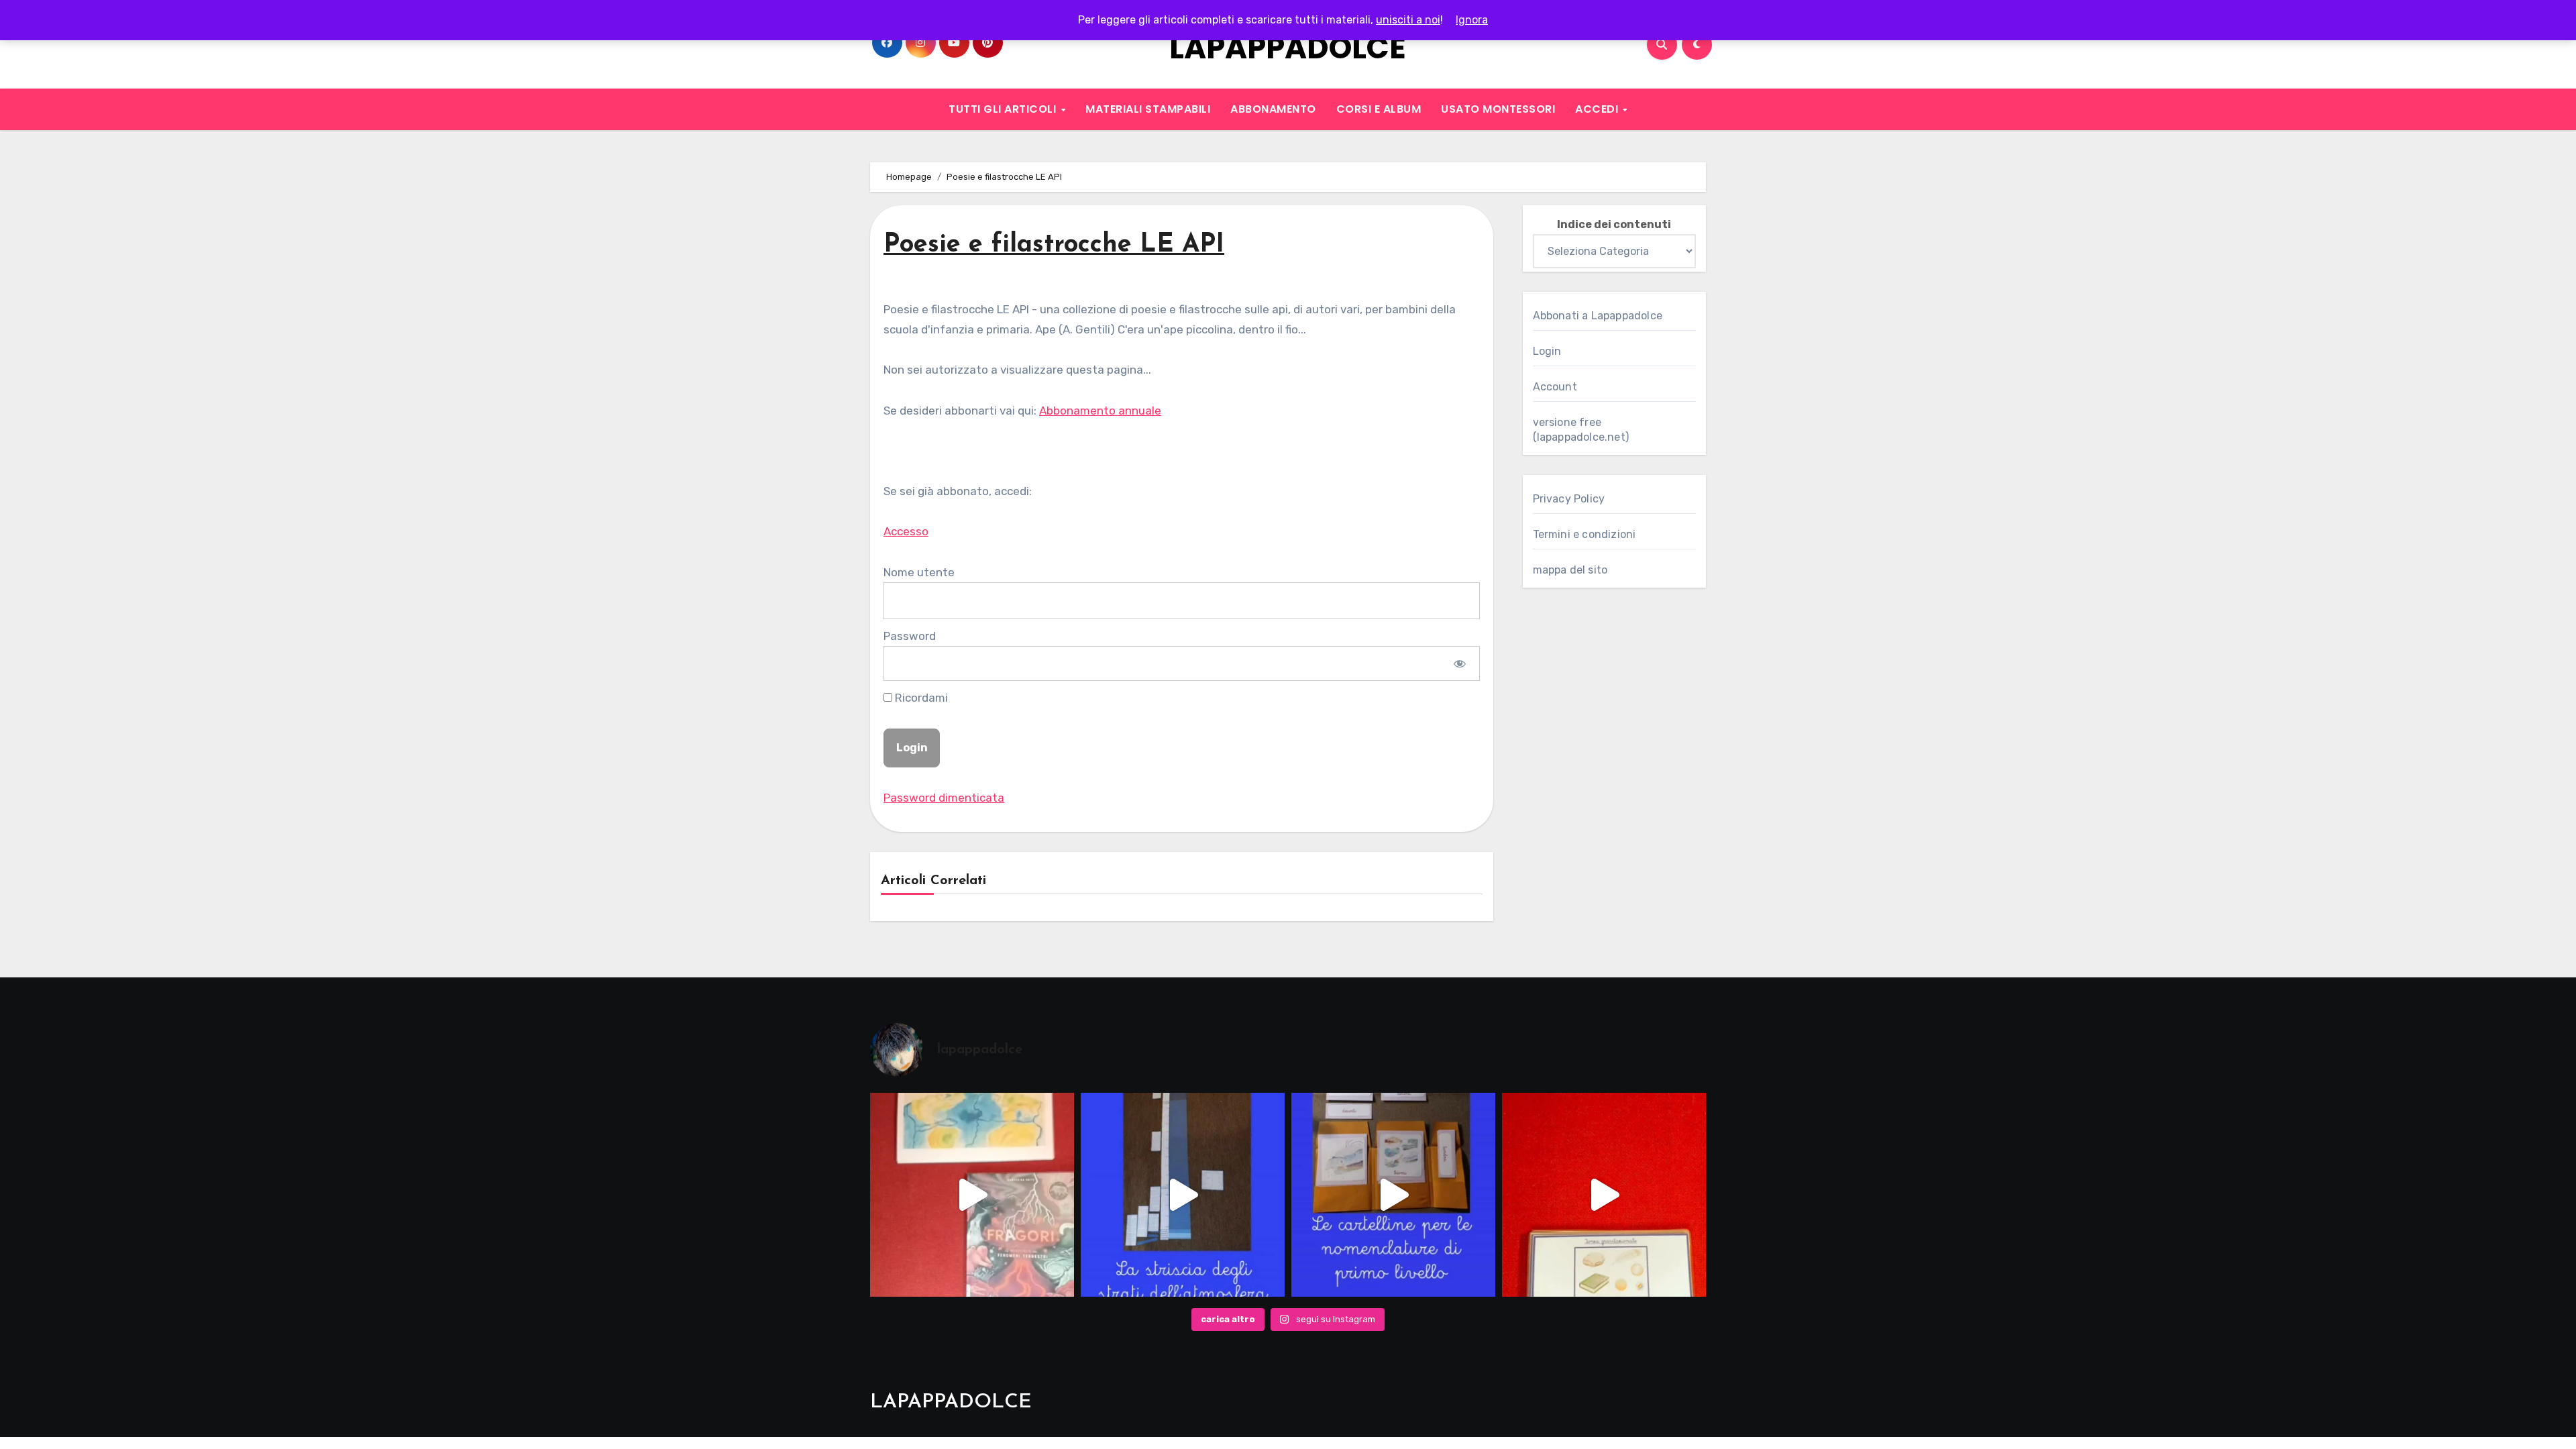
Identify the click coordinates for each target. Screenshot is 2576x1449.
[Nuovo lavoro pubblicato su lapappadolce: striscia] (1183, 1195)
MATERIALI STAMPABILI (1148, 109)
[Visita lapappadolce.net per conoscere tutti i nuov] (1393, 1195)
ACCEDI (1598, 109)
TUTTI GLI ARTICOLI (1004, 109)
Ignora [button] (1472, 20)
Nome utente (919, 572)
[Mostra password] (1459, 663)
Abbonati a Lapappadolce (1598, 316)
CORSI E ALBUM (1379, 109)
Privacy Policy (1569, 499)
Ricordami (920, 698)
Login (1547, 351)
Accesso (906, 531)
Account (1555, 387)
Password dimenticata (944, 798)
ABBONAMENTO (1273, 109)
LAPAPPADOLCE (1288, 48)
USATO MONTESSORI (1498, 109)
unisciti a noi (1408, 20)
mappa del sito (1570, 570)
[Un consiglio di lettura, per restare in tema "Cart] (972, 1195)
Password (910, 636)
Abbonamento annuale (1100, 411)
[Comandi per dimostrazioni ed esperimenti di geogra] (1604, 1195)
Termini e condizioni (1585, 534)
